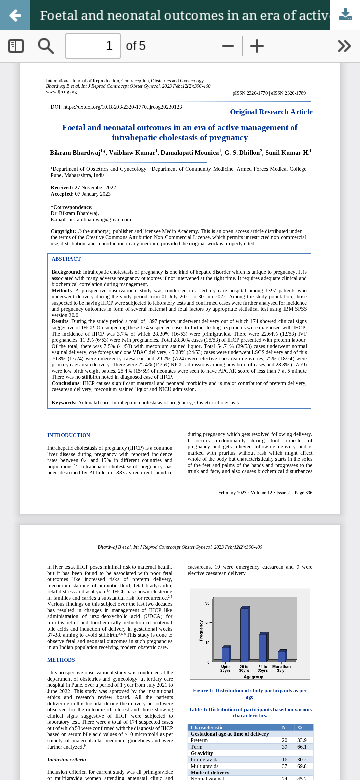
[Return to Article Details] (15, 15)
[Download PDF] (345, 15)
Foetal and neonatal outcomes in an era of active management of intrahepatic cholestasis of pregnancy (200, 15)
